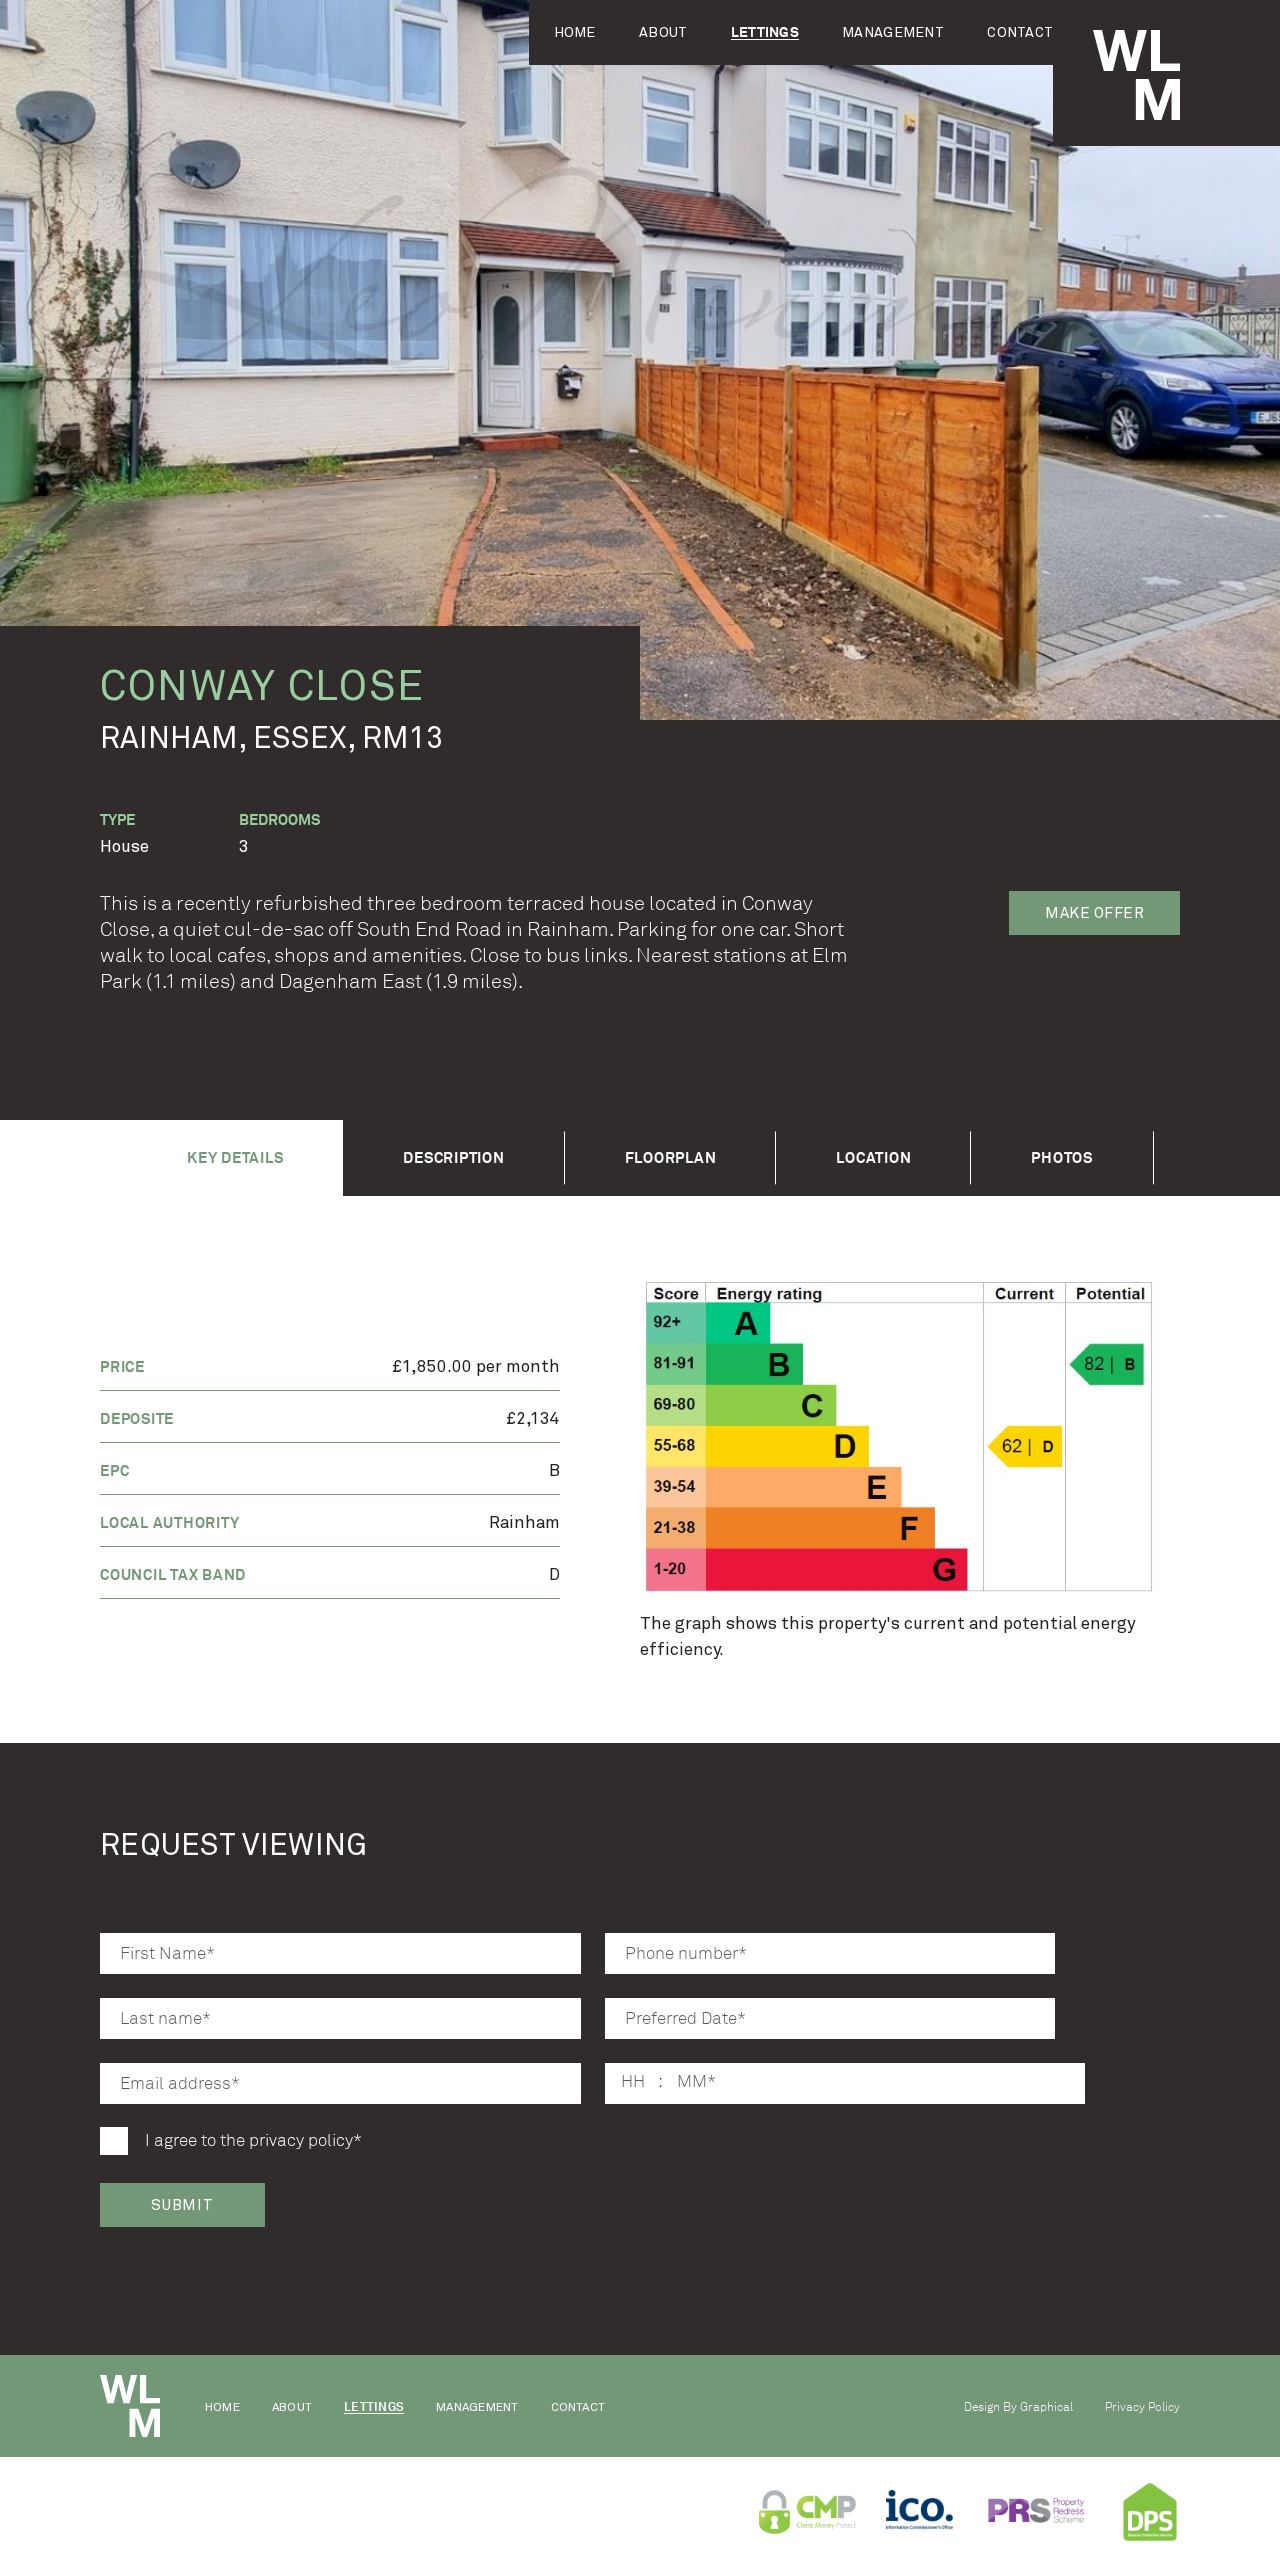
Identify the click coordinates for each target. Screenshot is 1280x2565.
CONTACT (1020, 32)
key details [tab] (235, 1157)
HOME (575, 32)
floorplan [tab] (671, 1157)
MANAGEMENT (893, 32)
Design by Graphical (1018, 2407)
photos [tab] (1062, 1157)
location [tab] (873, 1157)
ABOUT (663, 32)
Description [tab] (453, 1157)
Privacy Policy (1142, 2407)
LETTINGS (765, 32)
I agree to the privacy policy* (253, 2140)
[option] (910, 1441)
